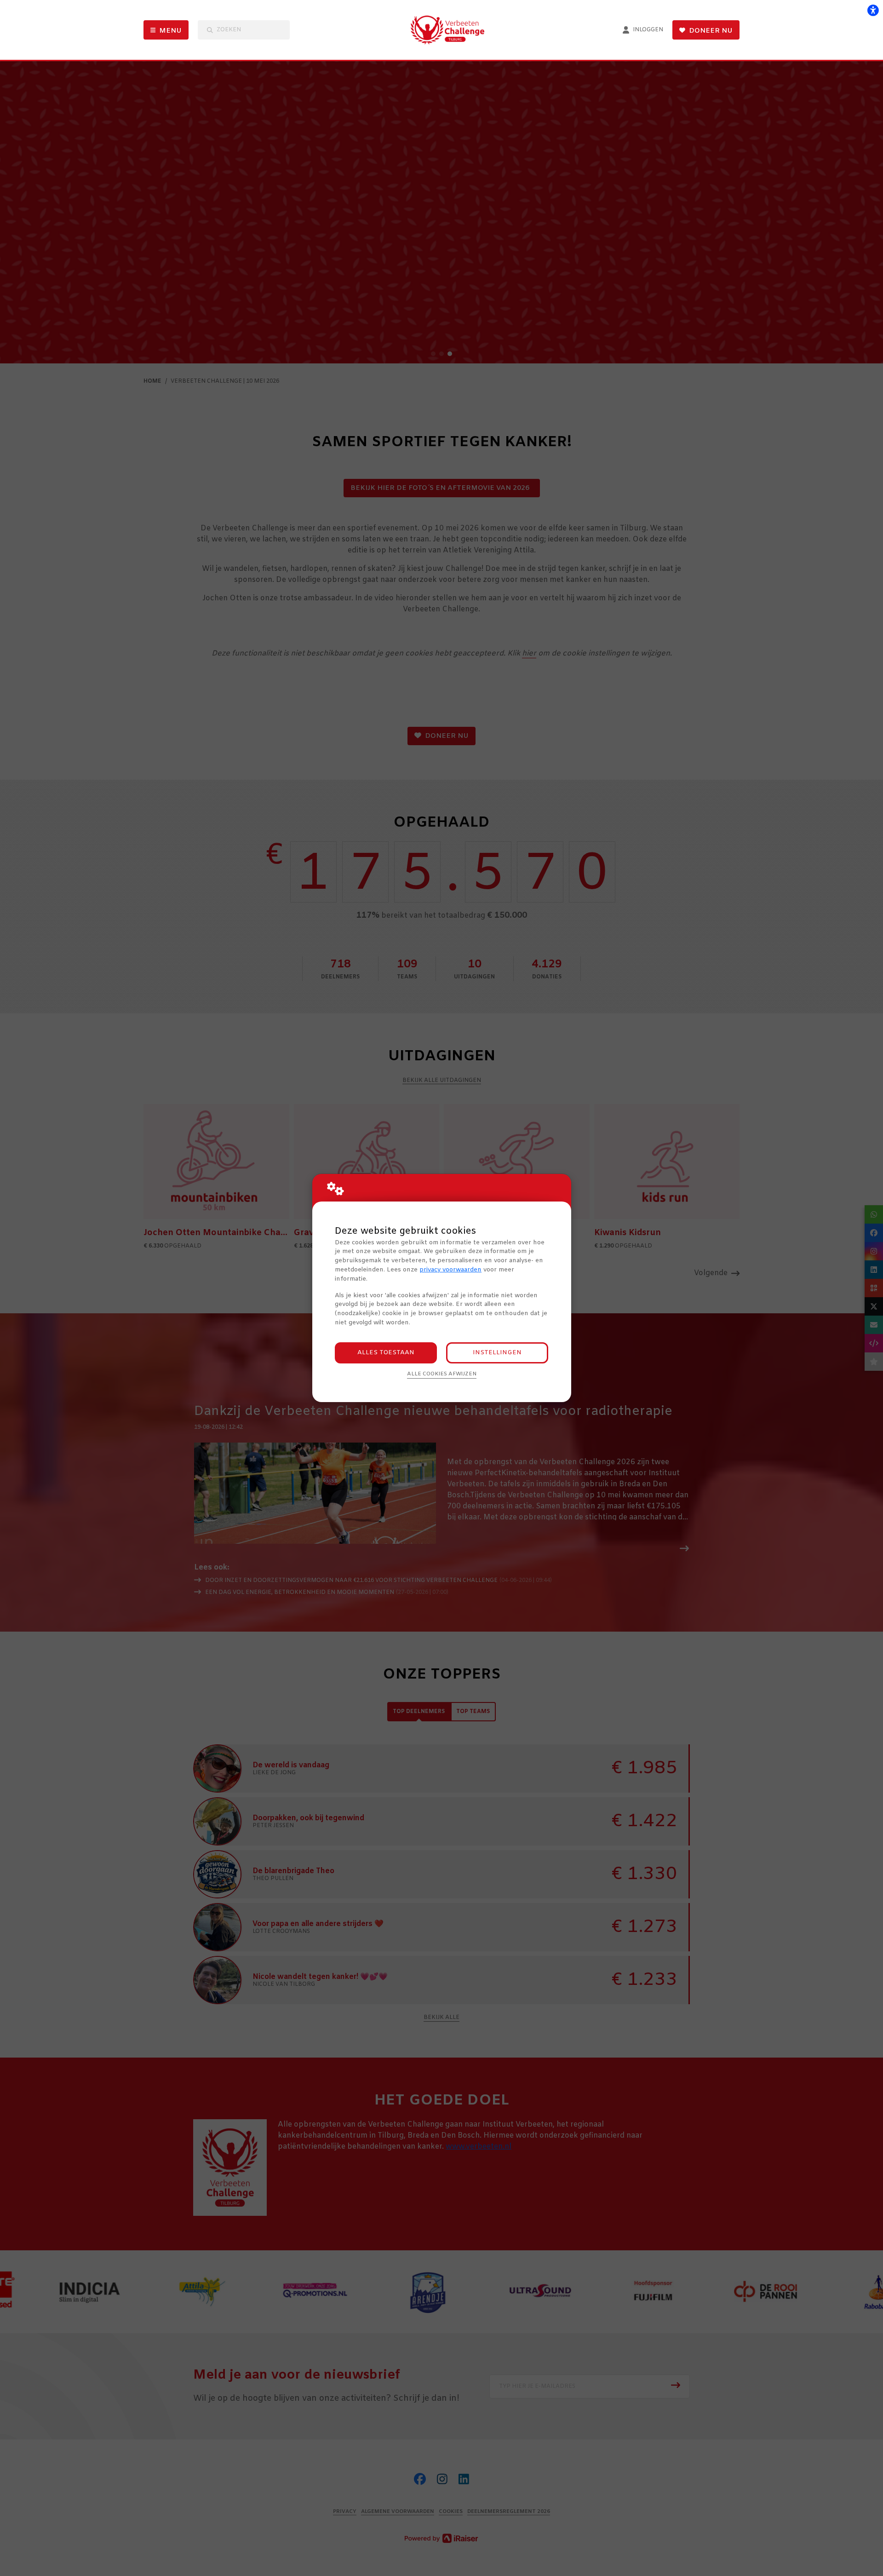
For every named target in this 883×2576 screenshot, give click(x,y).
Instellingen (497, 1353)
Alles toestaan (386, 1353)
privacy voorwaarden (450, 1270)
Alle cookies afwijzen (442, 1374)
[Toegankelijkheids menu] (873, 10)
